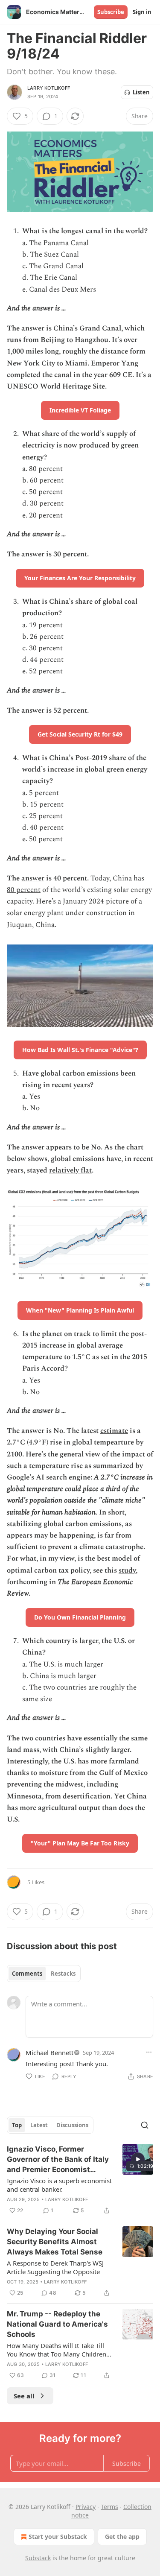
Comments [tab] (27, 1974)
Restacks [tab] (63, 1974)
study (127, 1570)
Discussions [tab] (72, 2125)
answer (32, 554)
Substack (38, 2558)
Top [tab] (17, 2125)
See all (24, 2396)
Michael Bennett (49, 2053)
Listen (141, 92)
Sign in (142, 12)
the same (133, 1738)
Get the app (122, 2537)
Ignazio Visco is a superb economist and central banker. (59, 2185)
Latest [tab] (39, 2125)
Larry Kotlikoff (49, 88)
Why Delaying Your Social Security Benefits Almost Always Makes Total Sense (55, 2242)
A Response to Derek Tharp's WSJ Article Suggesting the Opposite (55, 2267)
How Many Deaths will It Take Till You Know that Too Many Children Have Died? (57, 2350)
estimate (114, 1431)
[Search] (145, 2125)
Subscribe (111, 12)
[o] (138, 2159)
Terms (109, 2507)
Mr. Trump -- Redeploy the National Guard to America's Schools (57, 2324)
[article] (80, 2180)
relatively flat (70, 1170)
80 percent (24, 890)
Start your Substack (58, 2537)
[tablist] (44, 1974)
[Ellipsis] (149, 2052)
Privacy (86, 2507)
